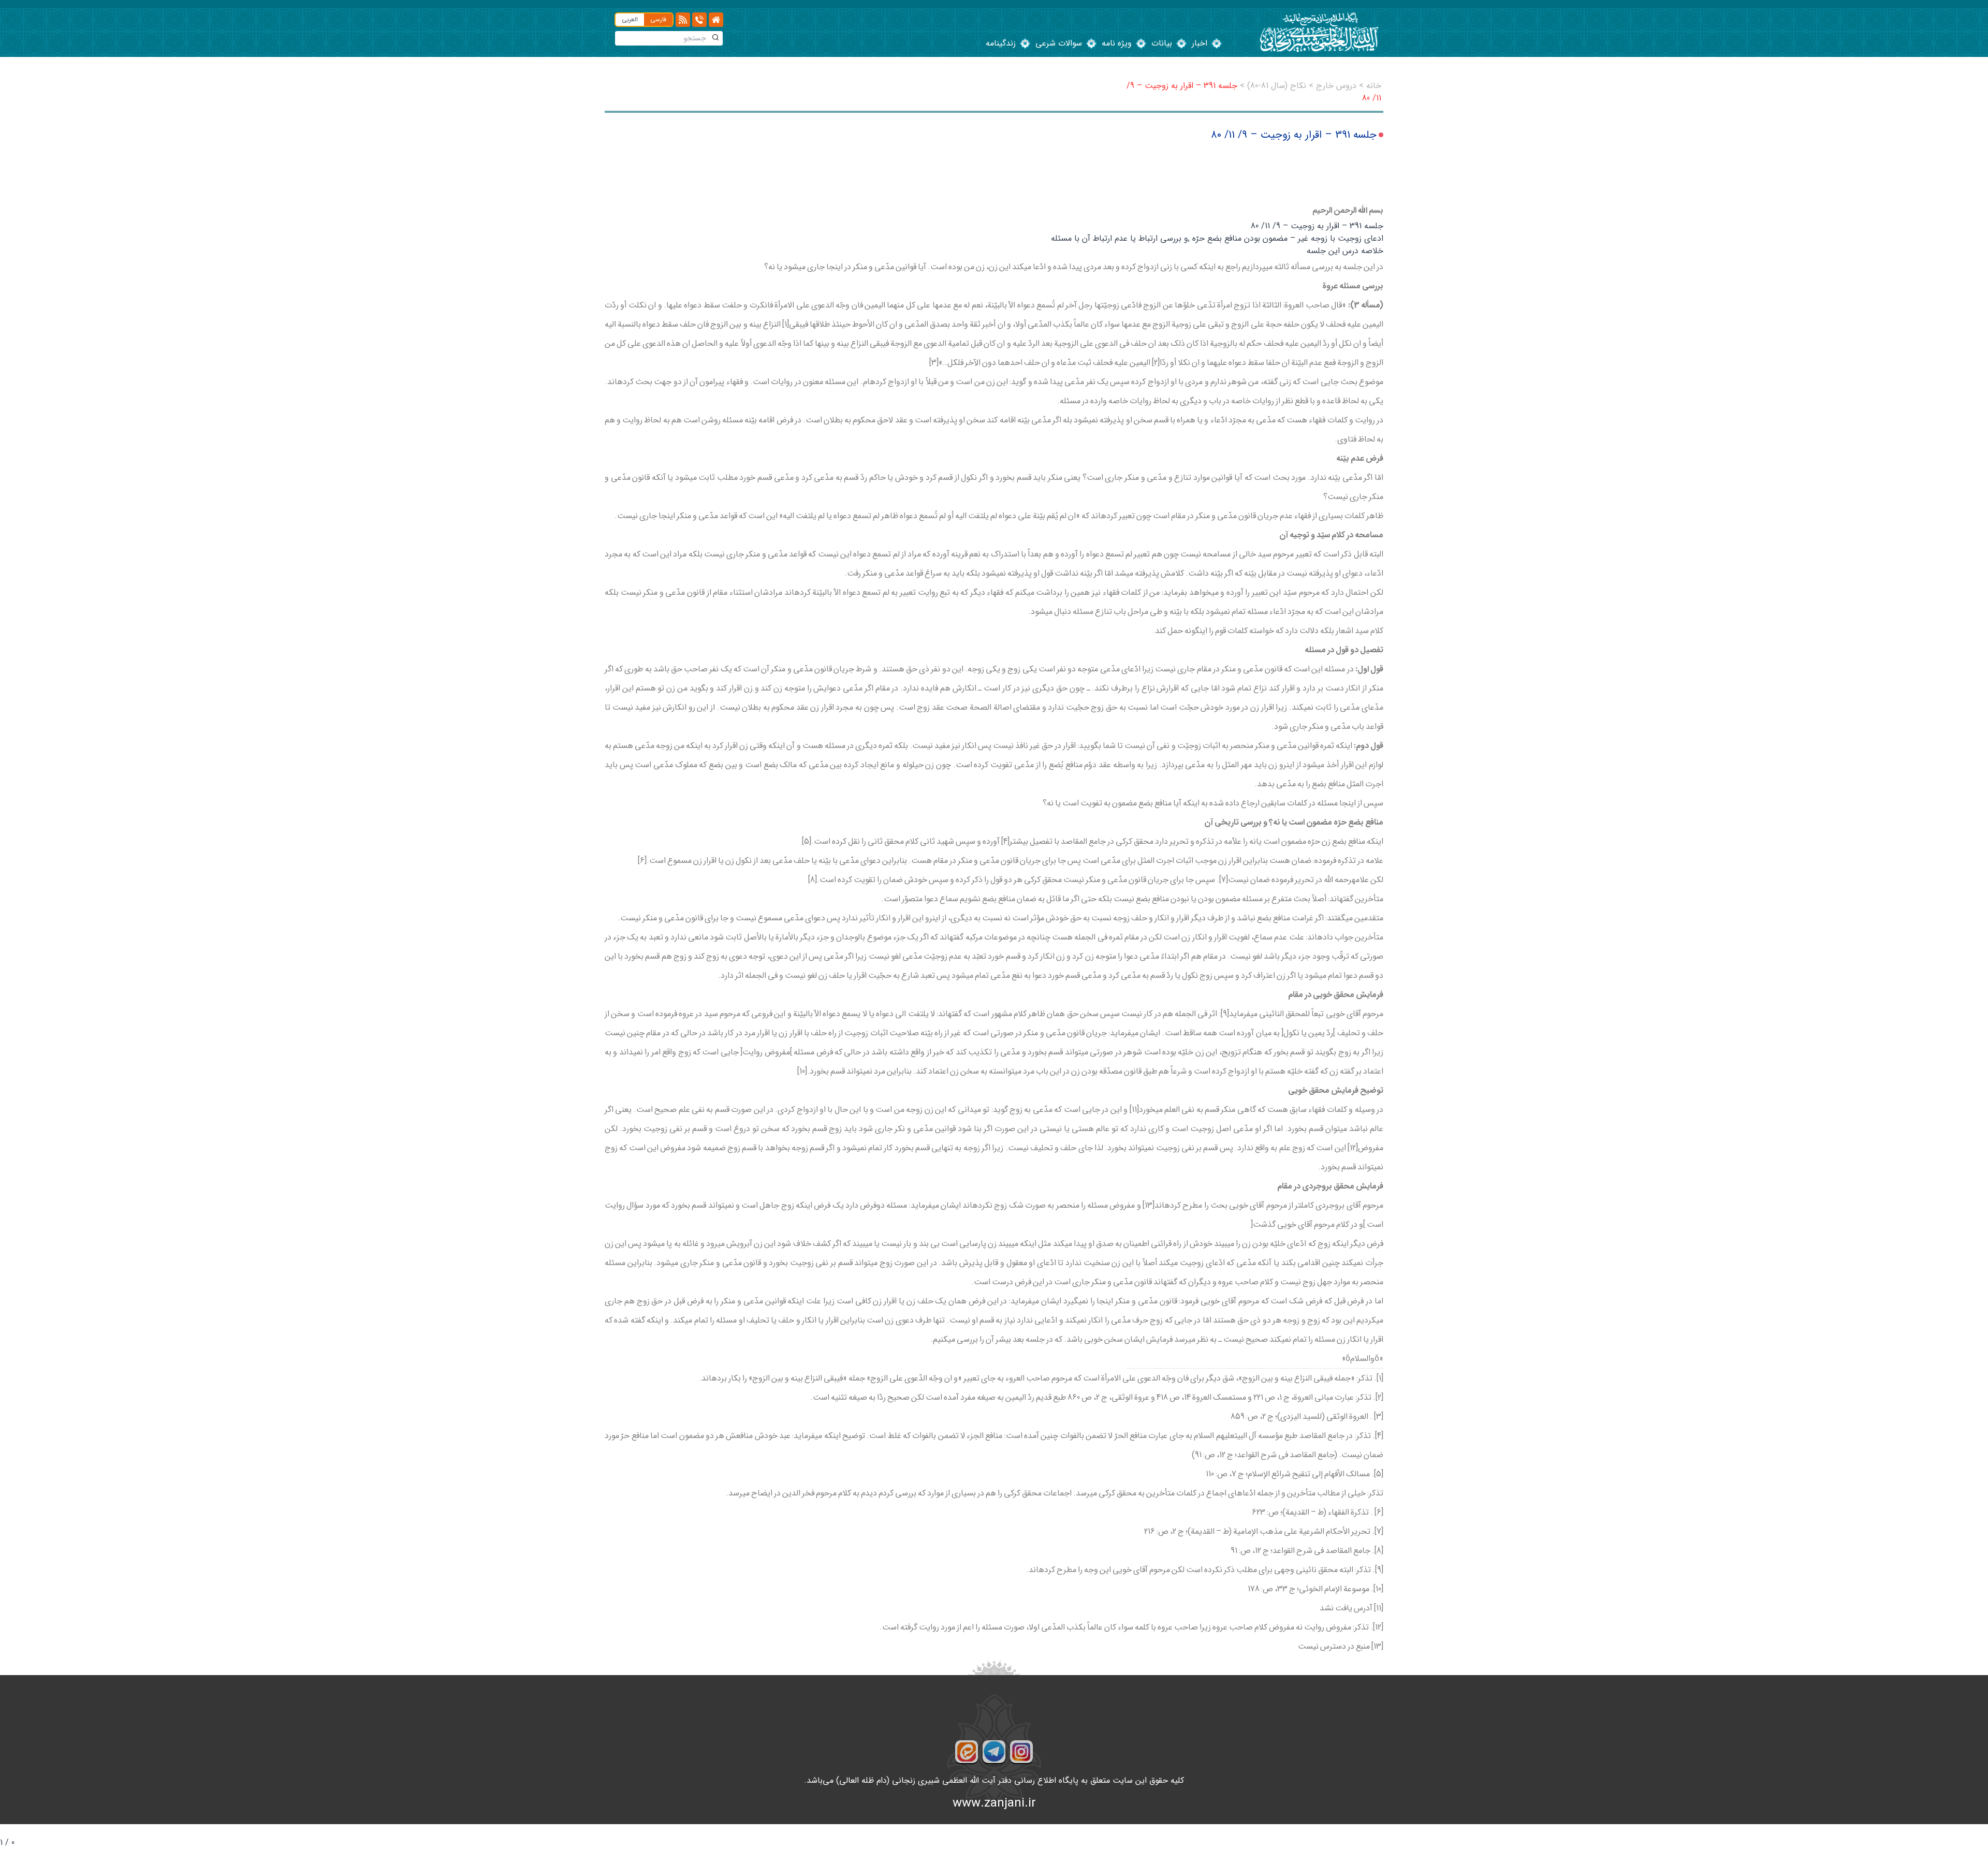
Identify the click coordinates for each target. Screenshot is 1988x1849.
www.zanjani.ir (994, 1803)
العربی (630, 19)
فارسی (658, 19)
